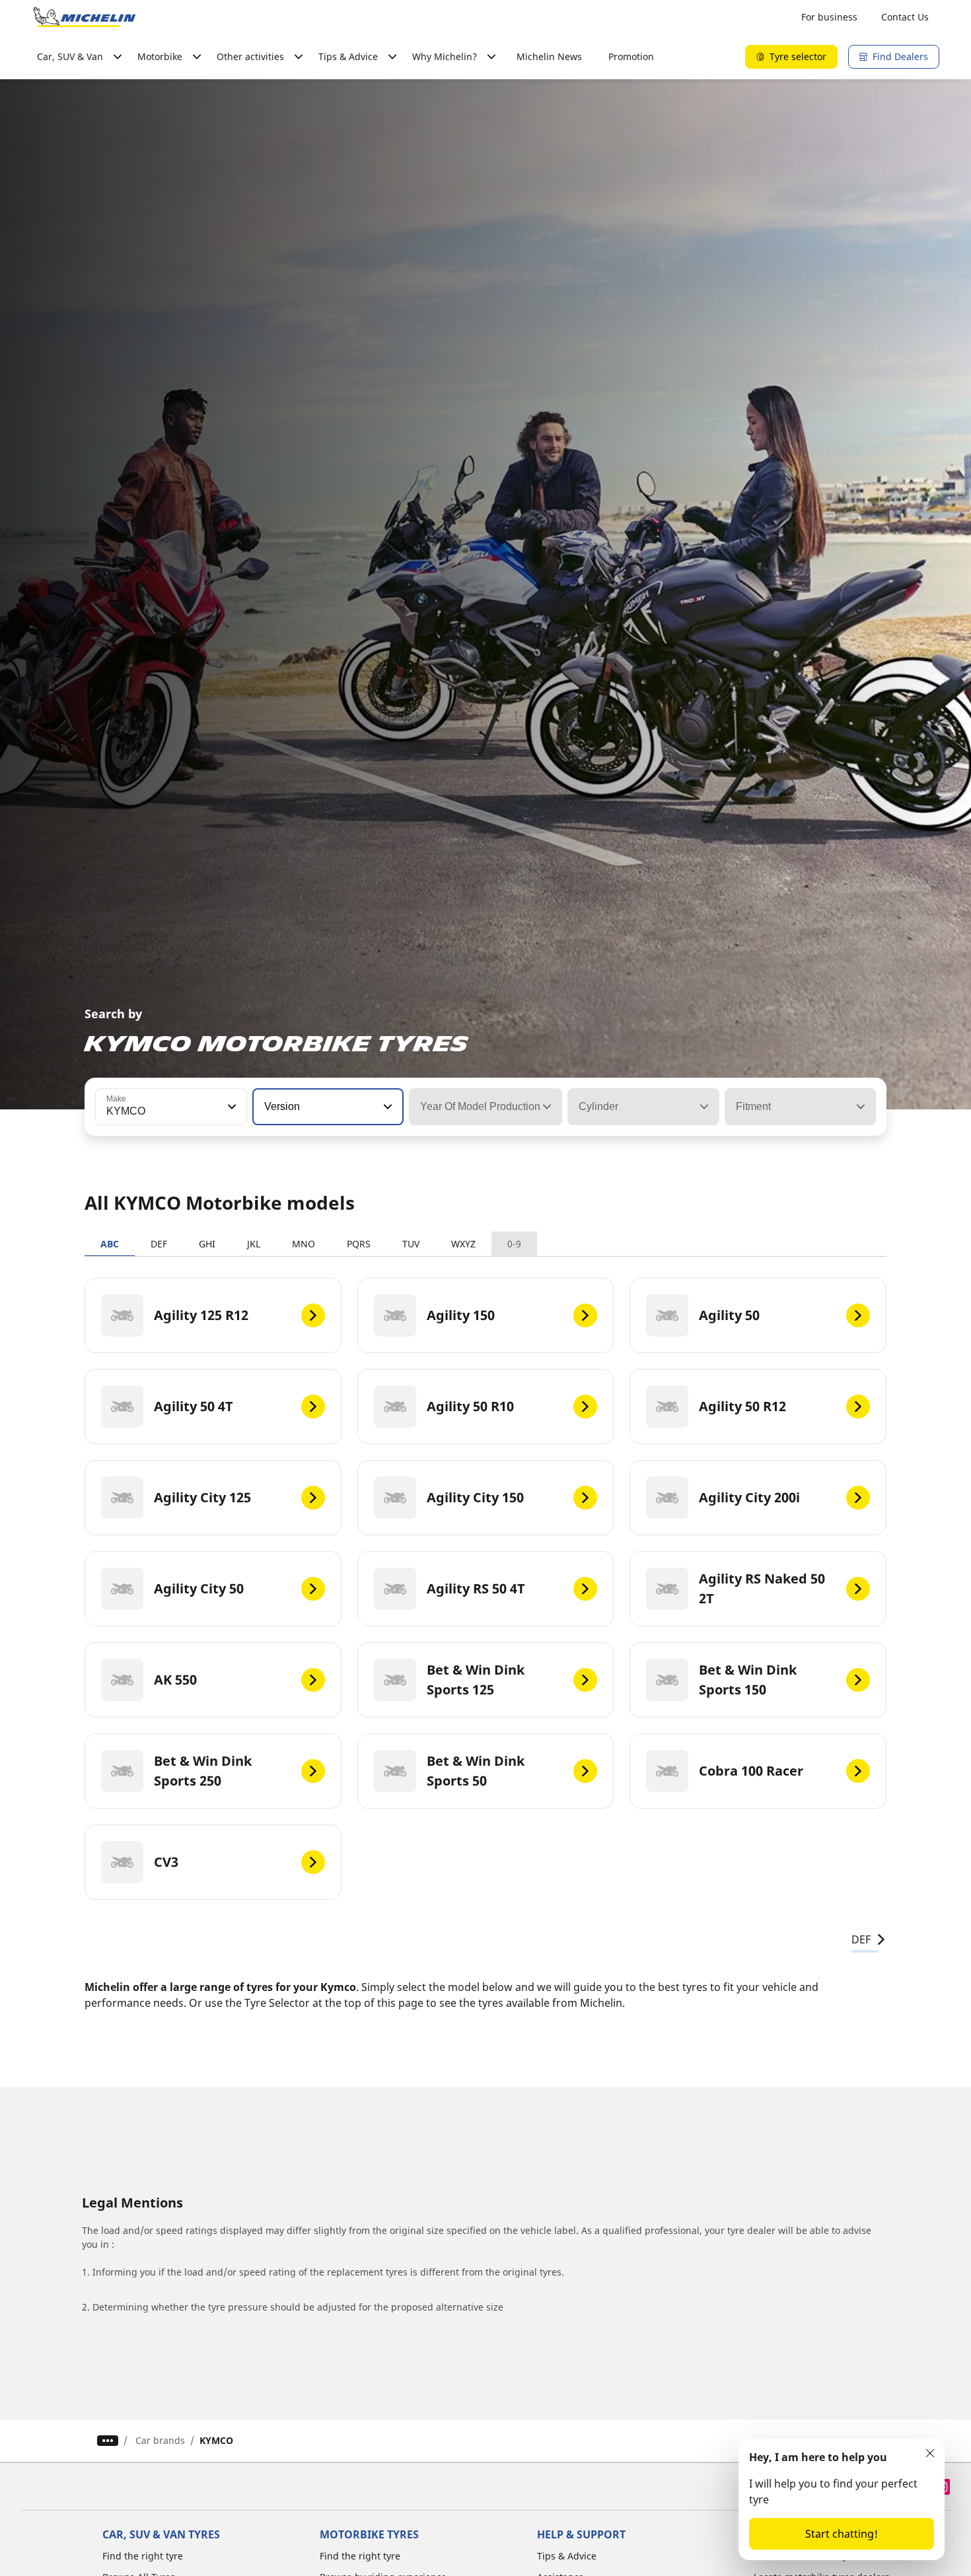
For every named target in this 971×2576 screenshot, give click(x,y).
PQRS (359, 1244)
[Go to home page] (85, 17)
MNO (304, 1244)
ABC (110, 1244)
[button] (231, 1107)
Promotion (631, 56)
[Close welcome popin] (930, 2453)
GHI (207, 1244)
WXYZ (463, 1244)
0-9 (514, 1244)
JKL (254, 1244)
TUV (411, 1244)
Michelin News (549, 56)
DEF (159, 1244)
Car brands (160, 2440)
